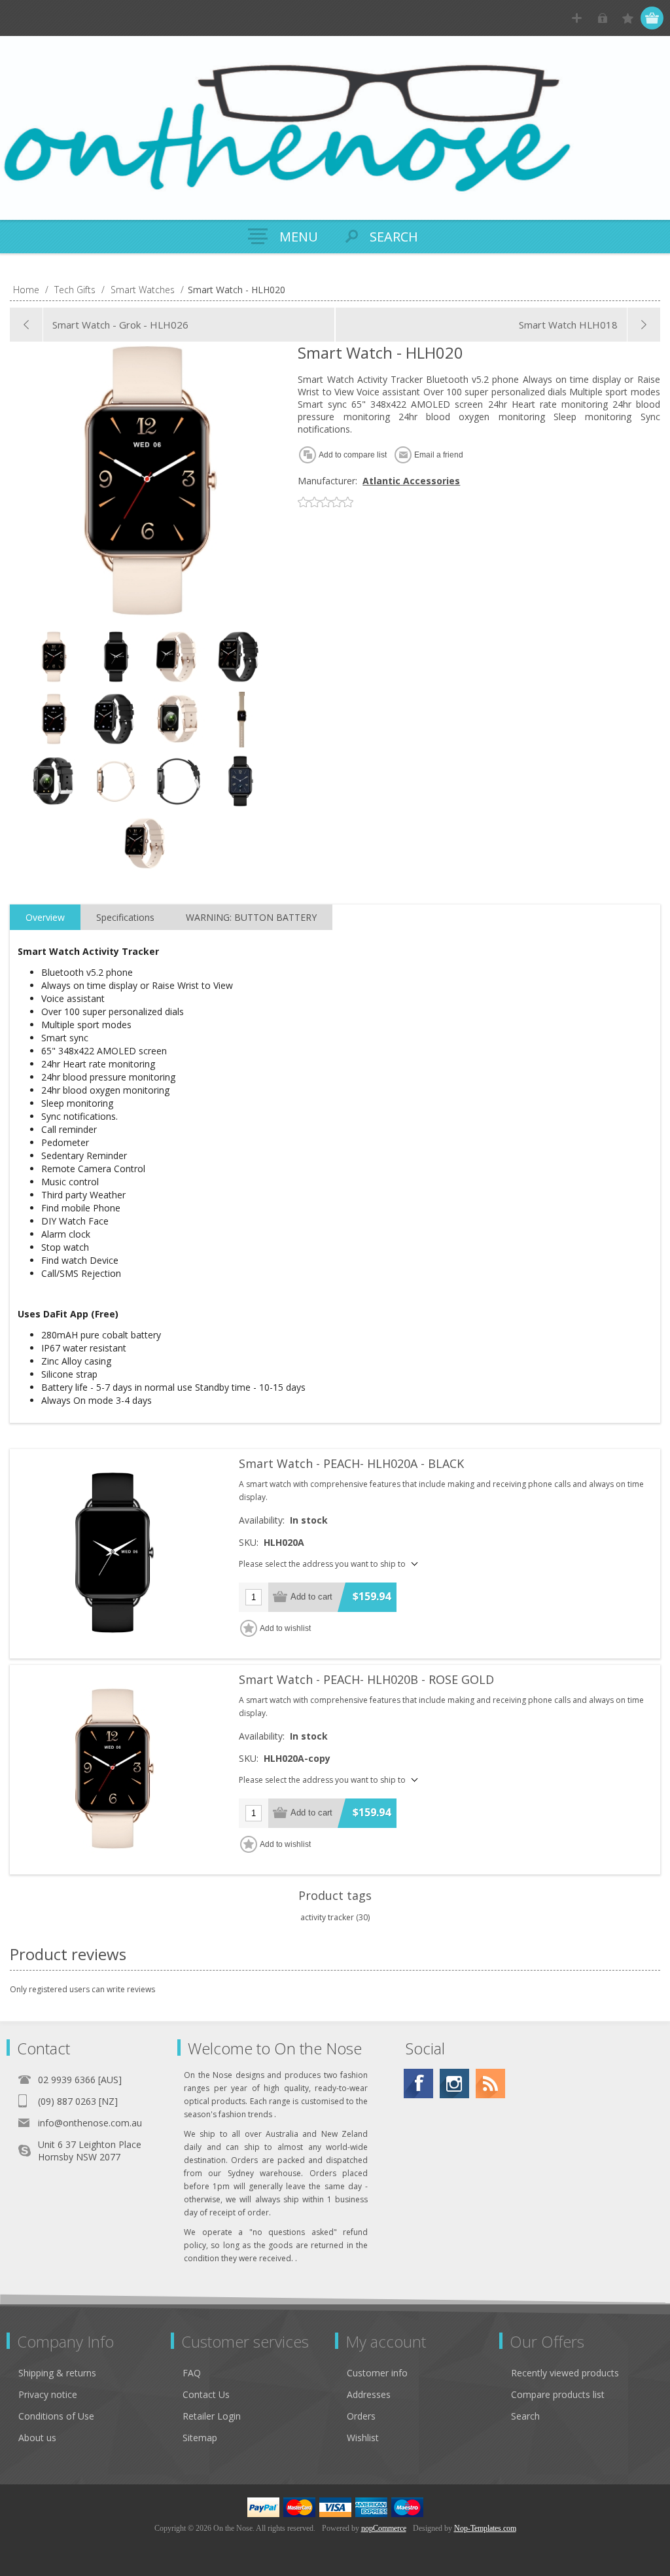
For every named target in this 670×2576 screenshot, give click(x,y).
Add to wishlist (285, 1628)
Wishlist (363, 2438)
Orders (361, 2416)
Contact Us (206, 2394)
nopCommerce (384, 2528)
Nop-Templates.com (485, 2528)
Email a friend (439, 455)
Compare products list (558, 2394)
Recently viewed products (565, 2373)
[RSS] (490, 2084)
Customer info (377, 2373)
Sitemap (200, 2438)
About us (37, 2438)
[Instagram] (454, 2084)
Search (525, 2416)
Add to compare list (353, 455)
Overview (45, 917)
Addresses (369, 2394)
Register (577, 18)
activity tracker (327, 1917)
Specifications (125, 917)
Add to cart (311, 1597)
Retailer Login (212, 2416)
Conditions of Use (56, 2416)
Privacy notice (48, 2394)
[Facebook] (418, 2084)
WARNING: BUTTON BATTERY (251, 917)
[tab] (45, 918)
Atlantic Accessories (411, 481)
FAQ (192, 2373)
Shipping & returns (57, 2373)
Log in (602, 18)
